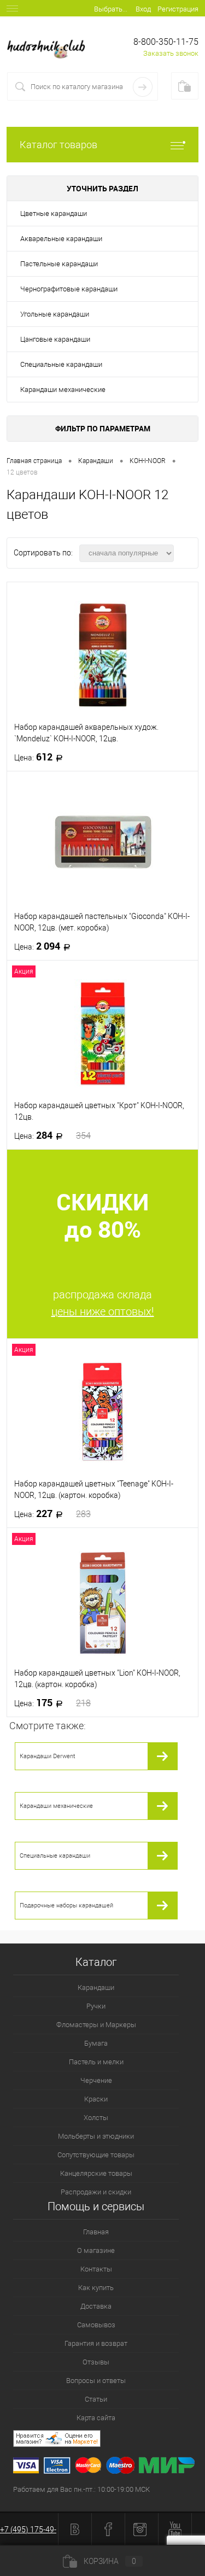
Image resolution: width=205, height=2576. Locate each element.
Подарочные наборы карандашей (66, 1905)
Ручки (96, 2006)
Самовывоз (96, 2325)
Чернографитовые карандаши (69, 289)
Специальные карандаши (61, 364)
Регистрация (178, 9)
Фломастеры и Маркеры (96, 2025)
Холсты (96, 2118)
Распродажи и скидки (96, 2192)
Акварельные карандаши (61, 239)
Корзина (110, 2561)
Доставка (96, 2306)
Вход (143, 9)
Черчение (96, 2080)
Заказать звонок (171, 53)
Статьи (96, 2399)
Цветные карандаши (54, 213)
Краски (96, 2099)
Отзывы (96, 2362)
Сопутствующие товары (96, 2155)
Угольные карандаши (55, 314)
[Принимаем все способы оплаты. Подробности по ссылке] (109, 2467)
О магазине (96, 2250)
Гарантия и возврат (96, 2343)
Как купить (96, 2288)
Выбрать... (111, 9)
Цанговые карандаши (55, 339)
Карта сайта (96, 2418)
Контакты (96, 2269)
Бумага (96, 2043)
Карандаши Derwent (48, 1756)
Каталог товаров (58, 145)
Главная (96, 2232)
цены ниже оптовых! (103, 1312)
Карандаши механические (63, 390)
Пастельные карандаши (59, 264)
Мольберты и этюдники (96, 2136)
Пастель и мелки (96, 2062)
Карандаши (96, 1987)
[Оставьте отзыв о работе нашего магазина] (109, 2440)
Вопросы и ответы (96, 2381)
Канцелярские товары (96, 2173)
